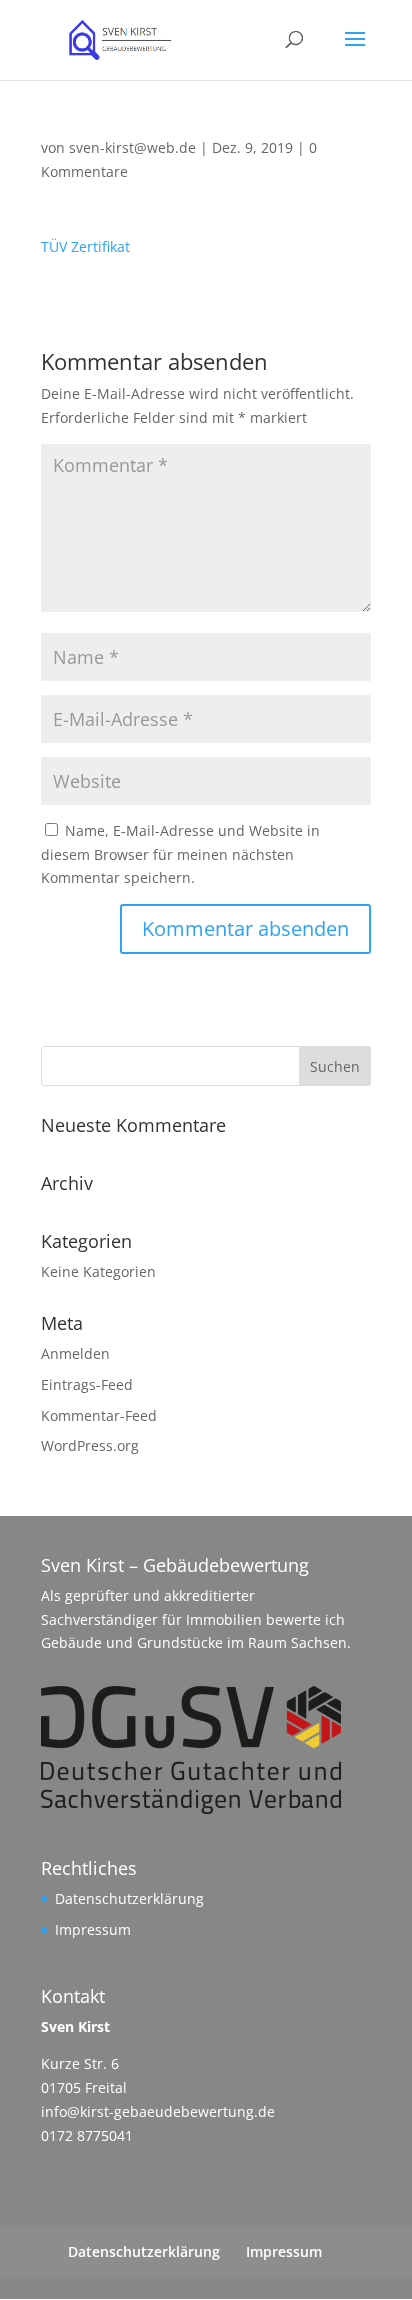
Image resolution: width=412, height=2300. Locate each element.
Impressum (93, 1929)
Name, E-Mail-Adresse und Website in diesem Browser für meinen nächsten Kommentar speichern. (180, 854)
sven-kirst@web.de (132, 147)
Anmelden (75, 1353)
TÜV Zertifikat (85, 246)
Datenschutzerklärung (129, 1898)
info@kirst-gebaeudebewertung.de (158, 2111)
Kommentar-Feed (99, 1415)
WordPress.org (90, 1445)
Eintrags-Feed (87, 1384)
